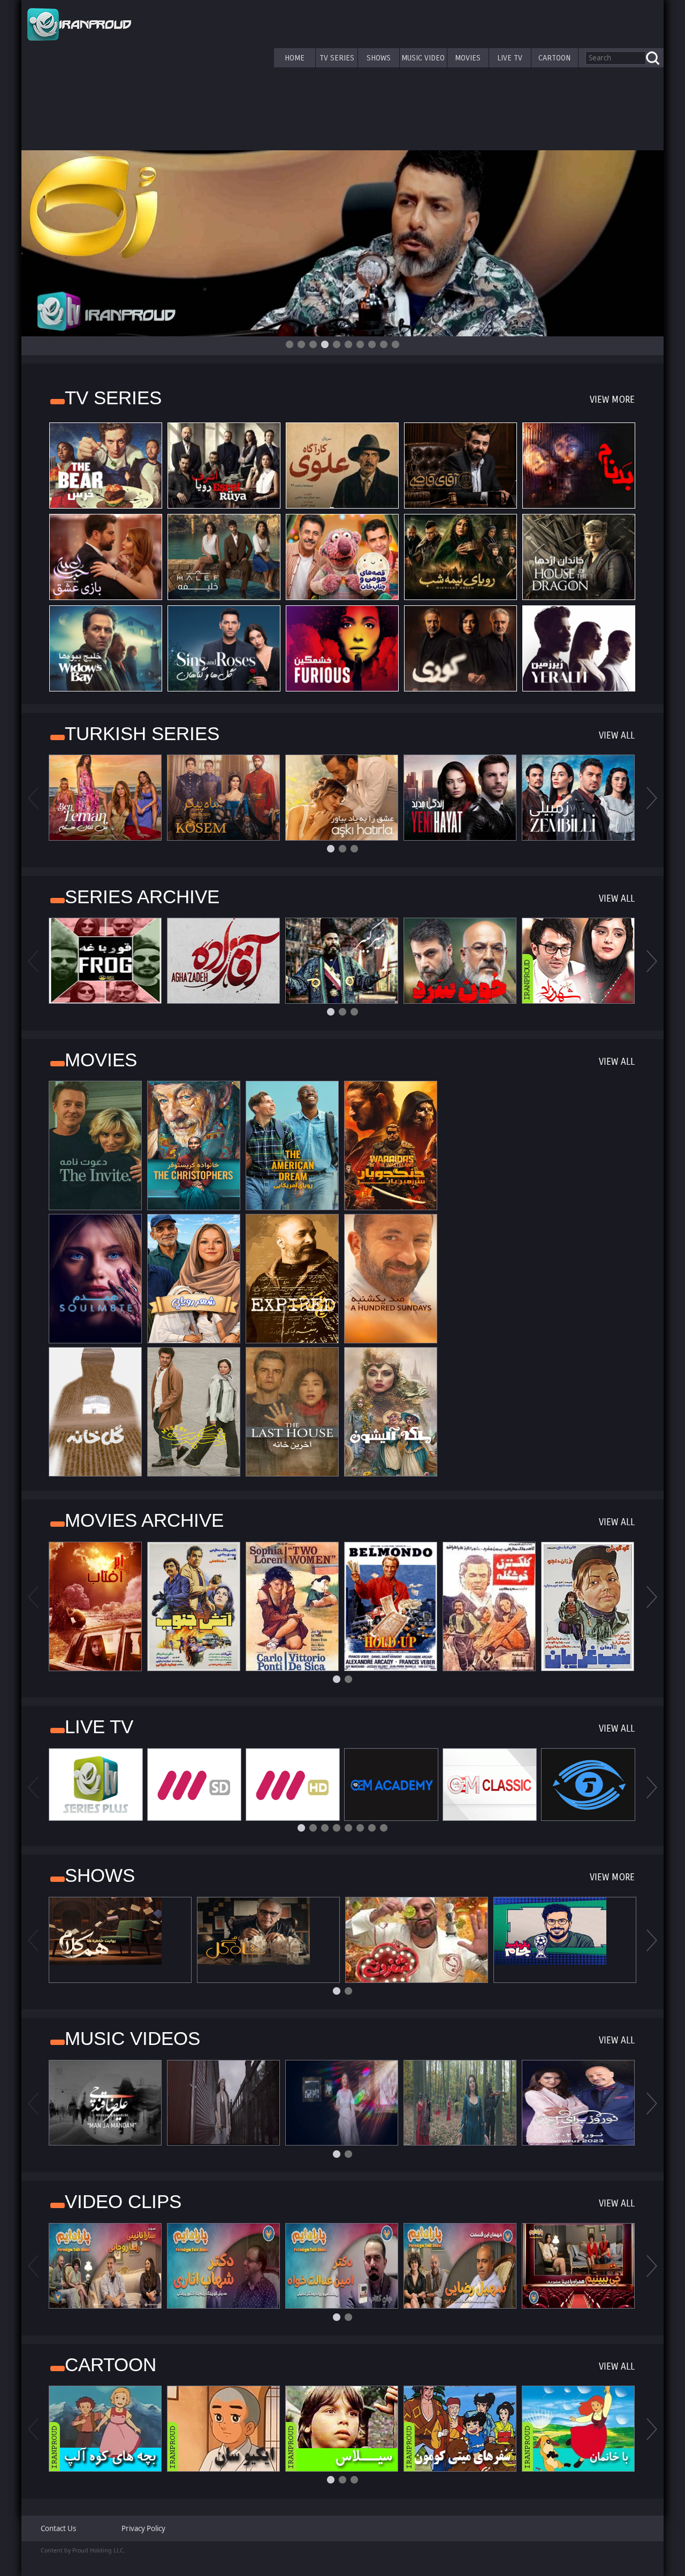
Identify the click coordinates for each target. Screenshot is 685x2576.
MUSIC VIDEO (423, 58)
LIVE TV (510, 58)
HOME (295, 58)
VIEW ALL (617, 736)
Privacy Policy (143, 2528)
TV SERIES (337, 58)
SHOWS (379, 58)
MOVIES (468, 58)
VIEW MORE (612, 400)
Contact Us (58, 2528)
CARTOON (554, 58)
